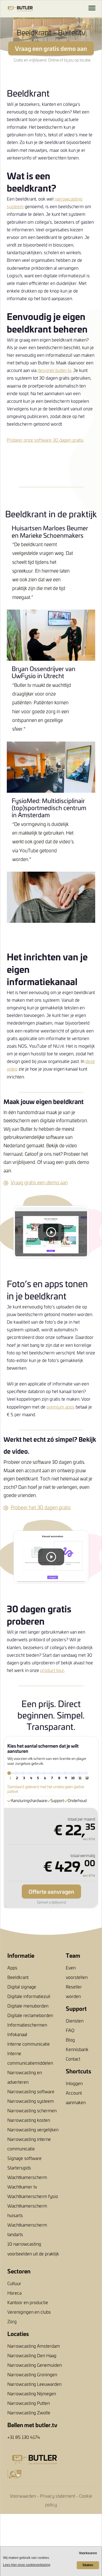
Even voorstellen (77, 1972)
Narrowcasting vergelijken (33, 2129)
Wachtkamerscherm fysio (33, 2196)
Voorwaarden (23, 2496)
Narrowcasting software (31, 2091)
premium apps (61, 1407)
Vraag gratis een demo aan (39, 1182)
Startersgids (19, 2168)
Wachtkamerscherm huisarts (27, 2210)
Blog (70, 2040)
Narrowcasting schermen (32, 2110)
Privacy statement (58, 2496)
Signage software (24, 2158)
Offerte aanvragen (51, 1891)
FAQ (70, 2030)
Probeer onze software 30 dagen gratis (45, 440)
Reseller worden (74, 1991)
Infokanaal (17, 2034)
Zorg (12, 2321)
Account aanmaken (76, 2097)
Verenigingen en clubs (29, 2312)
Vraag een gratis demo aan (51, 48)
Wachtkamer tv (22, 2187)
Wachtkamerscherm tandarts (27, 2229)
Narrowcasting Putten (29, 2403)
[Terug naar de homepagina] (13, 9)
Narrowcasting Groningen (32, 2374)
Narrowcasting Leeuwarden (34, 2384)
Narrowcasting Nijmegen (32, 2393)
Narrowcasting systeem (31, 2101)
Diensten (75, 2021)
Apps (12, 1968)
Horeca (14, 2293)
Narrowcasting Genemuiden (35, 2365)
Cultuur (14, 2283)
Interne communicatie (29, 2044)
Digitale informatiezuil (29, 1996)
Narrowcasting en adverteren (25, 2077)
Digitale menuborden (28, 2006)
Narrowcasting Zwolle (29, 2412)
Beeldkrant (18, 1977)
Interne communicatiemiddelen (30, 2058)
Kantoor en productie (28, 2302)
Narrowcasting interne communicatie (29, 2144)
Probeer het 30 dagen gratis (41, 1507)
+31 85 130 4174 (24, 2437)
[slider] (9, 1773)
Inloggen (74, 2083)
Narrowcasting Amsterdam (34, 2346)
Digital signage (22, 1987)
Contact (73, 2059)
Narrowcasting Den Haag (32, 2355)
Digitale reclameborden (30, 2015)
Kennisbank (77, 2049)
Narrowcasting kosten (29, 2120)
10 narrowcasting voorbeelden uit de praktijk (33, 2248)
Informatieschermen (27, 2025)
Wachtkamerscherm (27, 2177)
